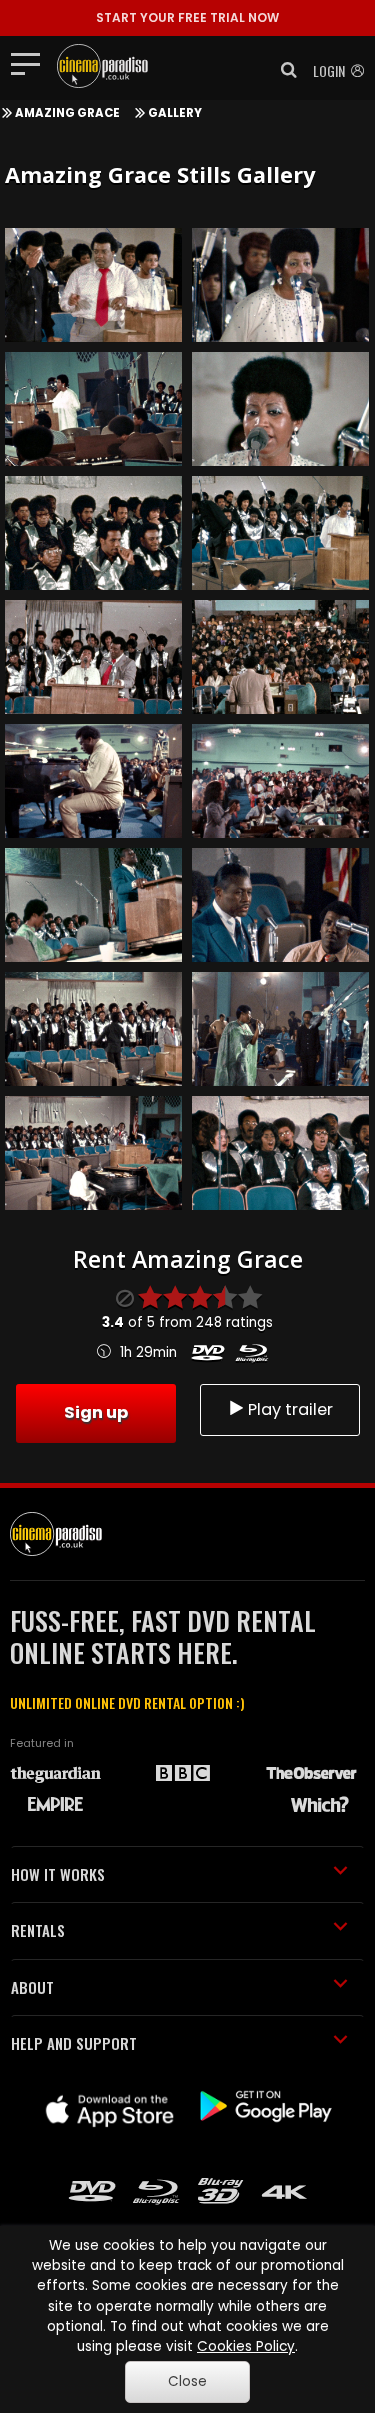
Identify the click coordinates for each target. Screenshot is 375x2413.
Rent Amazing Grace (188, 1259)
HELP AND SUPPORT (74, 2043)
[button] (283, 70)
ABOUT (32, 1987)
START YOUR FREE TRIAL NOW (187, 17)
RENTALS (38, 1930)
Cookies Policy (246, 2346)
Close (187, 2381)
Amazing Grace (67, 113)
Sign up (96, 1412)
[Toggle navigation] (31, 63)
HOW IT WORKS (58, 1874)
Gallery (175, 113)
